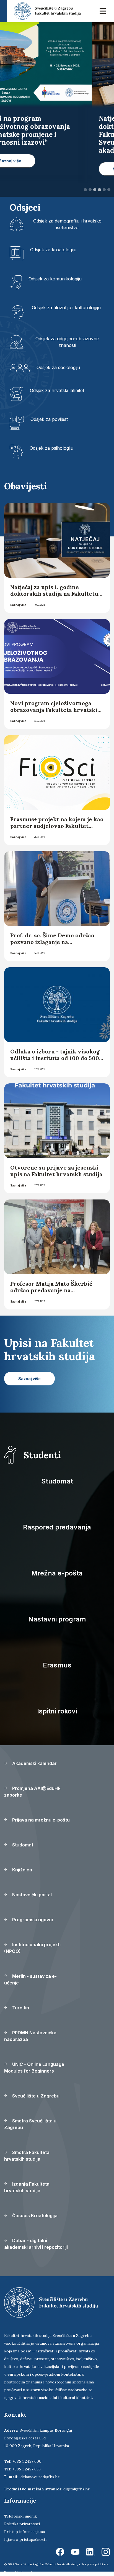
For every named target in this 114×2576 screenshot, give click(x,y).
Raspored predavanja (57, 1527)
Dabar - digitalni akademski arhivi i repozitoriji (36, 2244)
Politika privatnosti (22, 2524)
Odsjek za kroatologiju (53, 250)
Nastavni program (57, 1619)
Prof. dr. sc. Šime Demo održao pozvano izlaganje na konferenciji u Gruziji (52, 942)
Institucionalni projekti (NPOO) (32, 1948)
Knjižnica (22, 1870)
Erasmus (57, 1665)
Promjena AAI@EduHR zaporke (32, 1792)
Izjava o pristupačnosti (25, 2539)
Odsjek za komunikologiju (55, 279)
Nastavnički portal (31, 1895)
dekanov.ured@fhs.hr (40, 2477)
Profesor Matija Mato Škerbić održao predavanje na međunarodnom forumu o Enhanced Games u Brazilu (51, 1294)
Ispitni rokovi (57, 1711)
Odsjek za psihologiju (51, 448)
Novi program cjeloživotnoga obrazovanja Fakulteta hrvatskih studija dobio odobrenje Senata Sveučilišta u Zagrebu (56, 713)
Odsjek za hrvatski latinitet (57, 390)
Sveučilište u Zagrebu (35, 2096)
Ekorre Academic (32, 2572)
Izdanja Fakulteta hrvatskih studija (27, 2187)
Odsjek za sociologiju (58, 367)
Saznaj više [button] (32, 169)
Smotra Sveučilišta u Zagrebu (30, 2124)
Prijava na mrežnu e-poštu (40, 1820)
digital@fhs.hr (77, 2489)
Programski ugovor (32, 1920)
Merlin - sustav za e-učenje (30, 1979)
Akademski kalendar (34, 1763)
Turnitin (20, 2008)
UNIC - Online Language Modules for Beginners (34, 2068)
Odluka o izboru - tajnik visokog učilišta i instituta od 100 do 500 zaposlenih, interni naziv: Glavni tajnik (56, 1061)
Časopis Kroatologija (34, 2216)
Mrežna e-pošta (57, 1573)
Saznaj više (18, 605)
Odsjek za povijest (49, 419)
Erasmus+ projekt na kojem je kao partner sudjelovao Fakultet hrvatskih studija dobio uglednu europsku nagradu (57, 829)
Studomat (57, 1481)
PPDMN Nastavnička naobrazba (30, 2036)
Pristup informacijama (24, 2532)
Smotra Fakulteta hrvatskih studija (27, 2156)
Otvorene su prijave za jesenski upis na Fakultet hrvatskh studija (56, 1171)
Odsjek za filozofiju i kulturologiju (66, 308)
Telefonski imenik (20, 2516)
